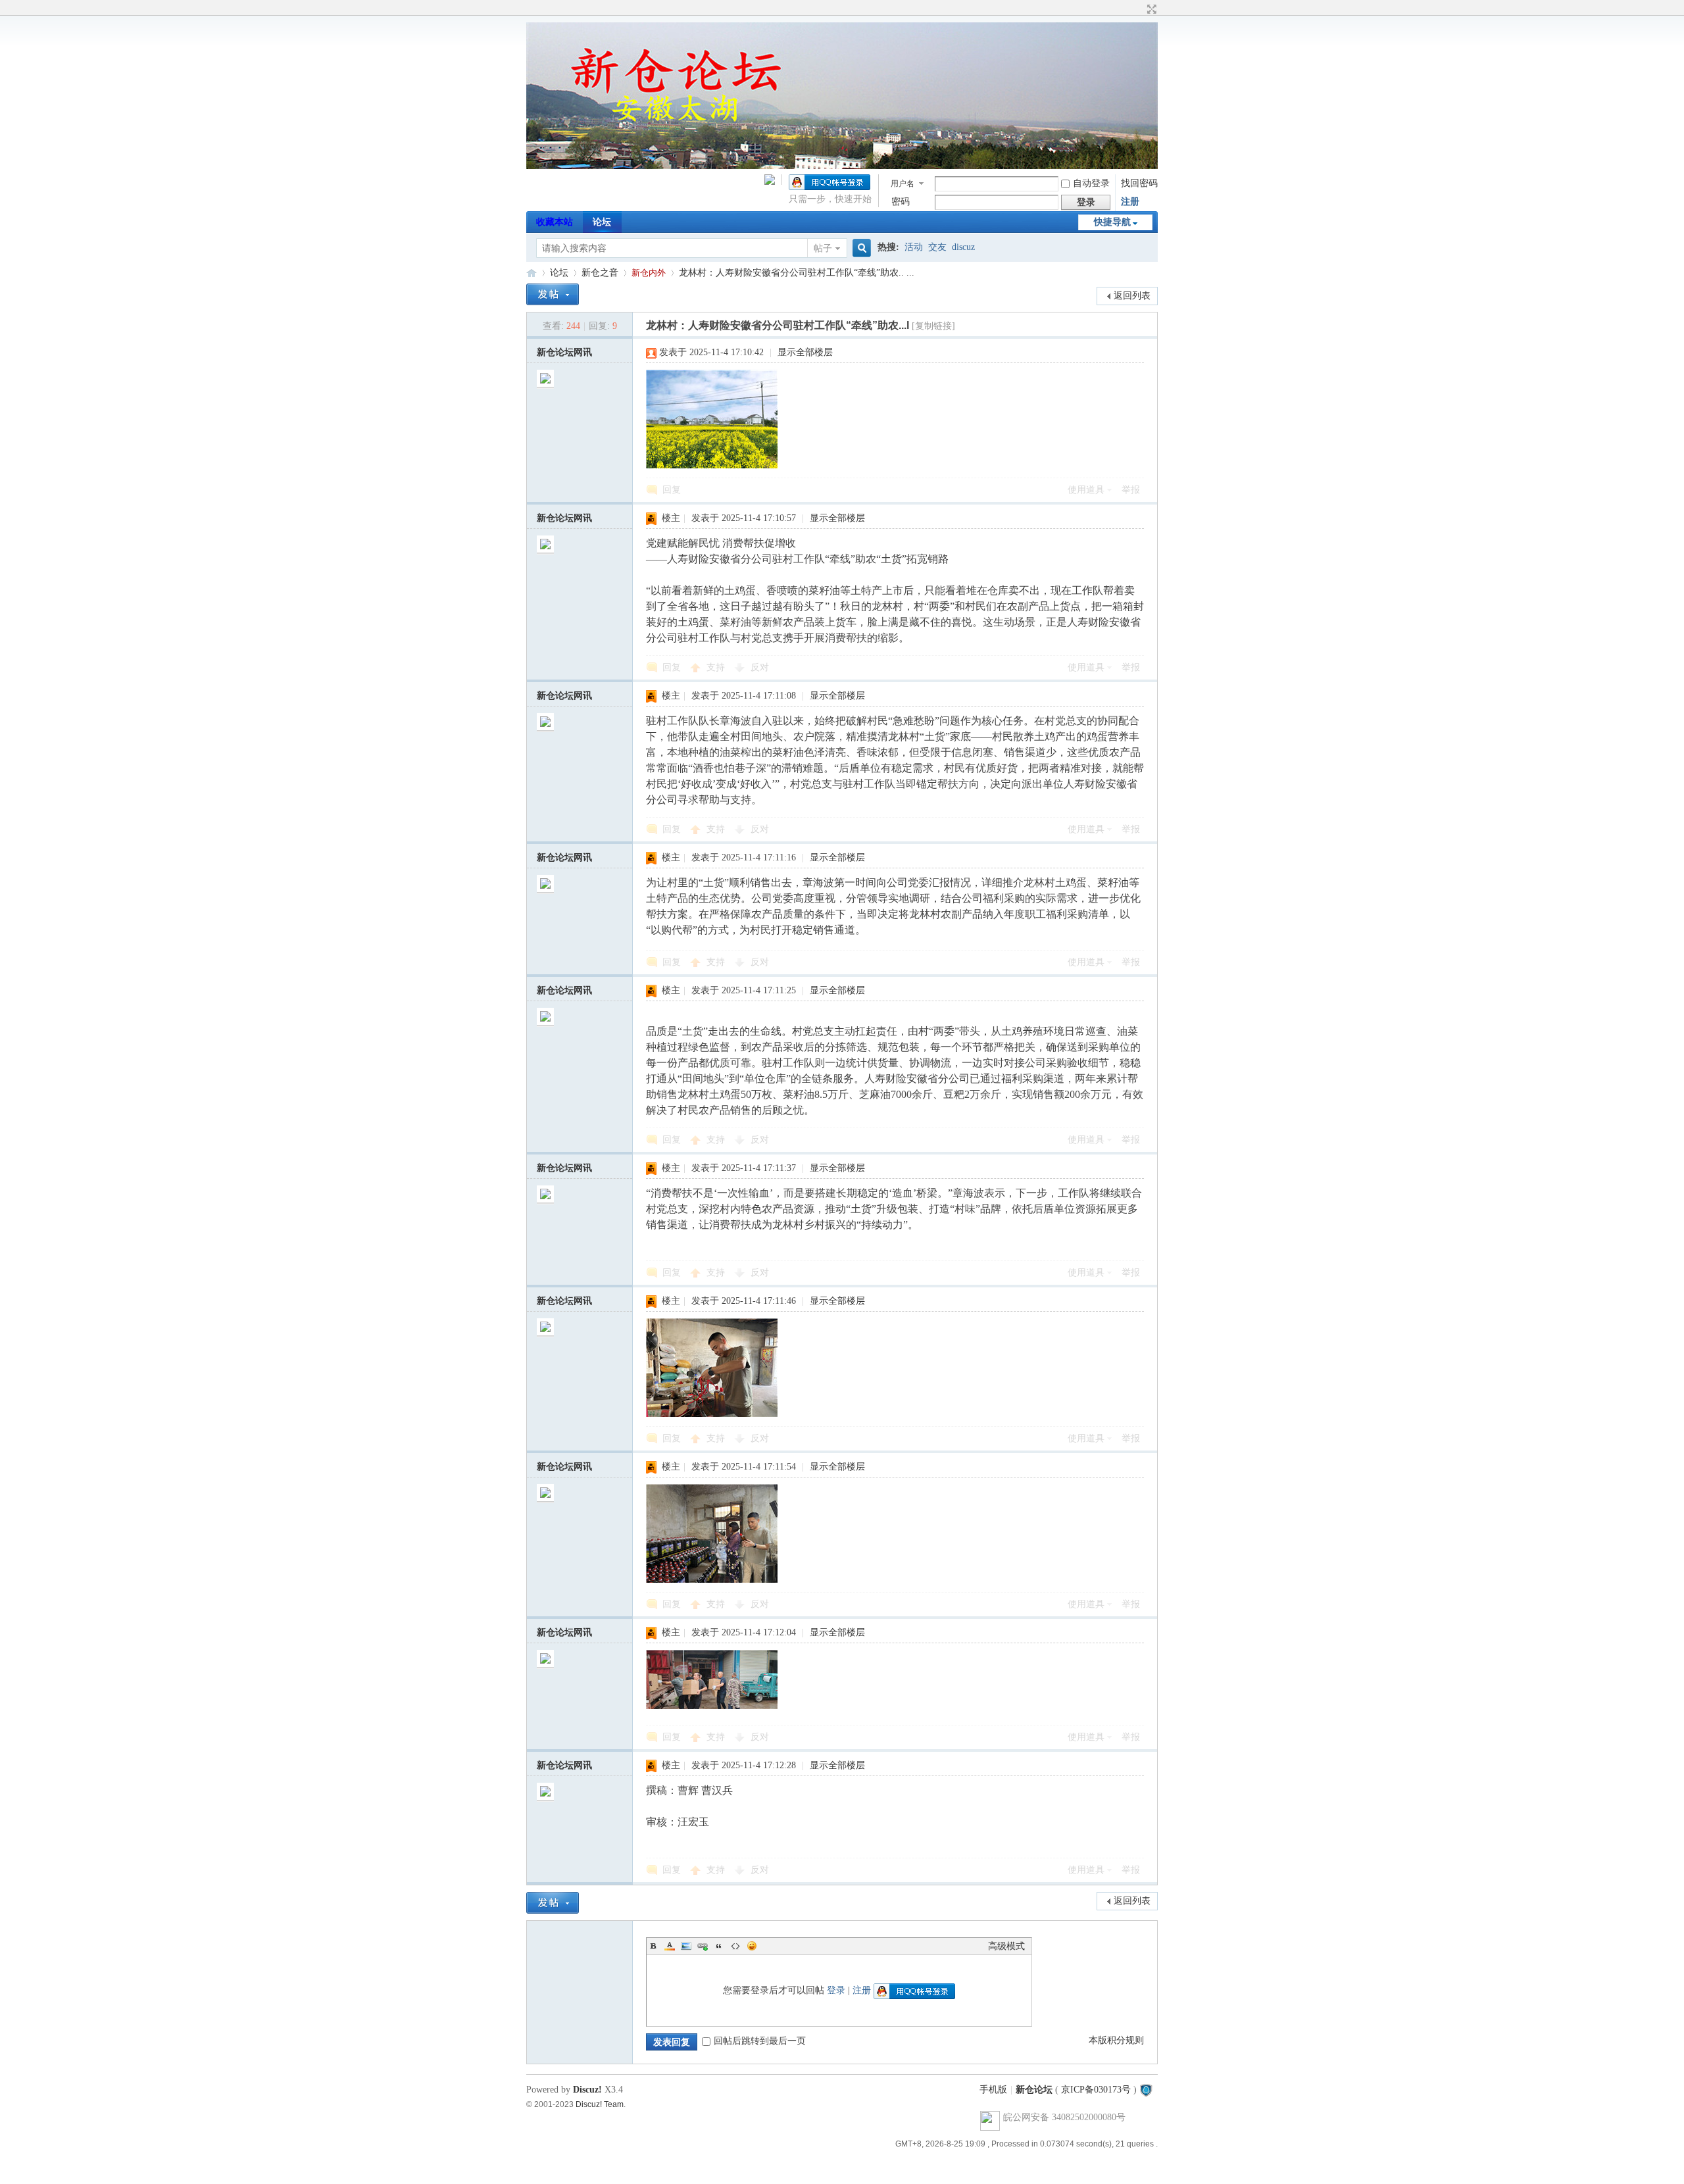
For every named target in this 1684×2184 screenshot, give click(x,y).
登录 (836, 1990)
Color (670, 1946)
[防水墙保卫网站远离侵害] (1146, 2090)
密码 (901, 202)
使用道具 (1086, 490)
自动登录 (1091, 183)
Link (703, 1946)
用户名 (903, 184)
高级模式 (1006, 1946)
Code (735, 1946)
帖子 (823, 248)
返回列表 (1132, 296)
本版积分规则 (1116, 2040)
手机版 (993, 2090)
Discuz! (587, 2090)
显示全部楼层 (805, 352)
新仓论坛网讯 (564, 352)
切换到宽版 (1150, 9)
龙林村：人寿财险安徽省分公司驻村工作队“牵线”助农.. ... (797, 273)
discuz (963, 247)
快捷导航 (1112, 222)
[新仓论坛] (842, 166)
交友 (937, 247)
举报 (1131, 490)
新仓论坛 (532, 273)
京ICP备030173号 (1096, 2090)
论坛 (602, 222)
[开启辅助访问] (1139, 9)
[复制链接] (933, 326)
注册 (1130, 202)
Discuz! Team (600, 2104)
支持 (717, 667)
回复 (672, 490)
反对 (760, 667)
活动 (914, 247)
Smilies (752, 1946)
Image (686, 1946)
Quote (719, 1946)
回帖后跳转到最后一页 (760, 2041)
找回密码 (1139, 183)
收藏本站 (555, 222)
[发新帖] (553, 294)
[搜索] (860, 248)
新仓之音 (600, 273)
